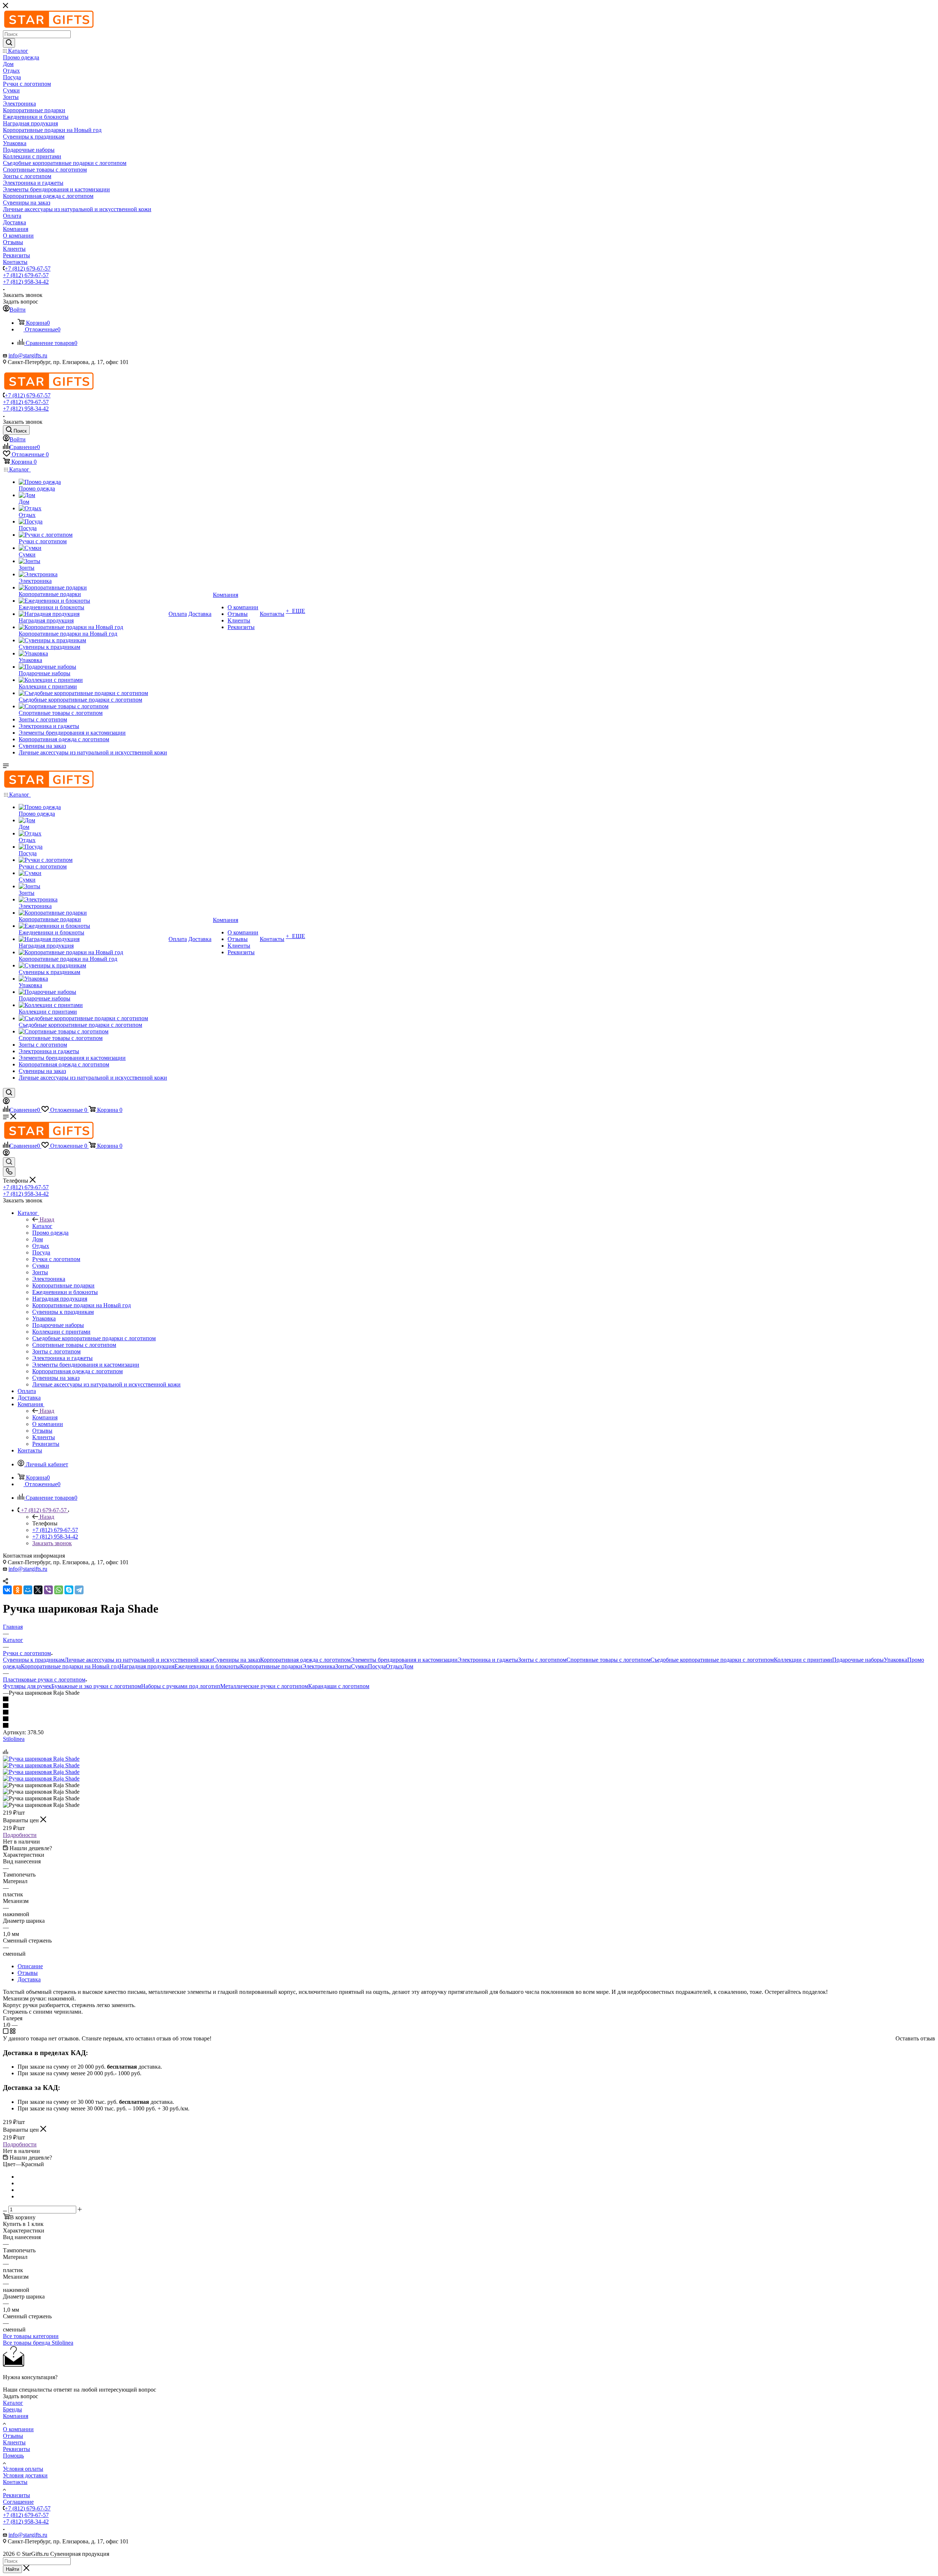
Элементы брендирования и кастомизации (404, 1660)
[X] (38, 1590)
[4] (469, 1719)
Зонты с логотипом (542, 1660)
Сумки (359, 1666)
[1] (469, 1699)
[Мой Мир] (28, 1590)
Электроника (319, 1666)
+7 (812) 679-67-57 (28, 269)
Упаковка (895, 1660)
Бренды (12, 2409)
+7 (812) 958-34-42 (26, 282)
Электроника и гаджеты (488, 1660)
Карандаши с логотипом (339, 1686)
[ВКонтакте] (7, 1590)
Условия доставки (25, 2475)
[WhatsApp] (59, 1590)
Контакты (15, 2482)
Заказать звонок (52, 1543)
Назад (47, 1219)
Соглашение (18, 2502)
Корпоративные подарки (271, 1666)
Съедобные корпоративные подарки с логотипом (712, 1660)
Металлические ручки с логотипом (264, 1686)
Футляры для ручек (27, 1686)
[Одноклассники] (18, 1590)
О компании (18, 2429)
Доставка (29, 1979)
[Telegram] (79, 1590)
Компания (45, 1417)
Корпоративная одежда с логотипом (305, 1660)
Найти (12, 2569)
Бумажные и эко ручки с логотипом (96, 1686)
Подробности (20, 1835)
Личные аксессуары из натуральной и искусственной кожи (139, 1660)
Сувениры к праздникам (34, 1660)
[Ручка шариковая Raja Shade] (41, 1759)
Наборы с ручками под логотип (181, 1686)
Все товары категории (31, 2336)
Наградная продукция (147, 1666)
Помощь (13, 2456)
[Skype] (69, 1590)
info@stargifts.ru (28, 355)
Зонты (343, 1666)
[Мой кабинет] (6, 1102)
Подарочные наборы (858, 1660)
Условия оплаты (23, 2469)
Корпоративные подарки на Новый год (70, 1666)
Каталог (42, 1226)
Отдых (394, 1666)
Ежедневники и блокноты (207, 1666)
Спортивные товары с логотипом (608, 1660)
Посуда (377, 1666)
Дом (408, 1666)
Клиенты (14, 2442)
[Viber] (48, 1590)
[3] (469, 1713)
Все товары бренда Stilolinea (38, 2343)
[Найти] (9, 43)
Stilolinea (14, 1739)
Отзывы (28, 1973)
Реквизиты (16, 2449)
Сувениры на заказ (237, 1660)
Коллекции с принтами (803, 1660)
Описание (30, 1966)
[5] (469, 1726)
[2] (469, 1706)
